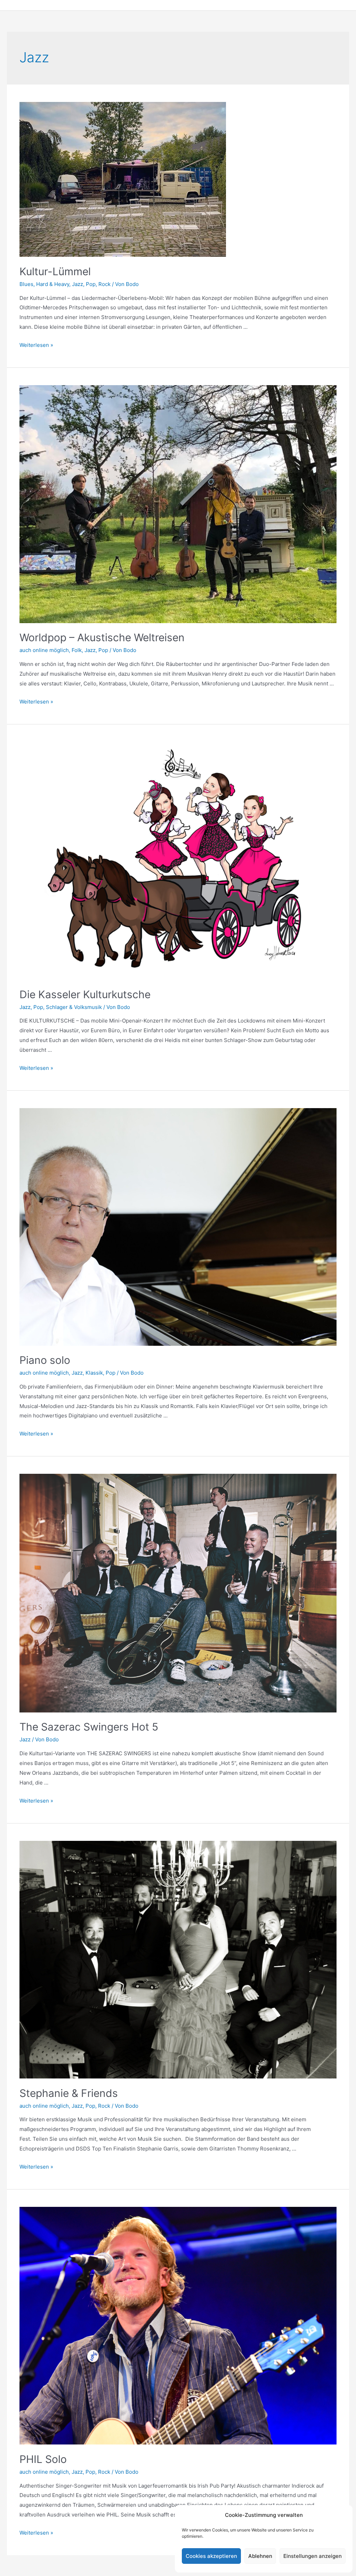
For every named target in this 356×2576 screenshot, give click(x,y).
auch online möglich (44, 650)
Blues (26, 284)
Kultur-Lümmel (55, 271)
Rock (104, 284)
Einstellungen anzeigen (313, 2556)
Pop (91, 284)
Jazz (78, 284)
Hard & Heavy (53, 284)
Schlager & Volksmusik (74, 1007)
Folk (77, 650)
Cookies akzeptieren (211, 2556)
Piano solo (45, 1360)
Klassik (94, 1373)
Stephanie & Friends (69, 2093)
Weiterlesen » (36, 345)
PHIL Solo (43, 2459)
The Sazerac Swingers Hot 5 (89, 1727)
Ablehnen (260, 2556)
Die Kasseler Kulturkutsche (85, 994)
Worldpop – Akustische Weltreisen (102, 637)
